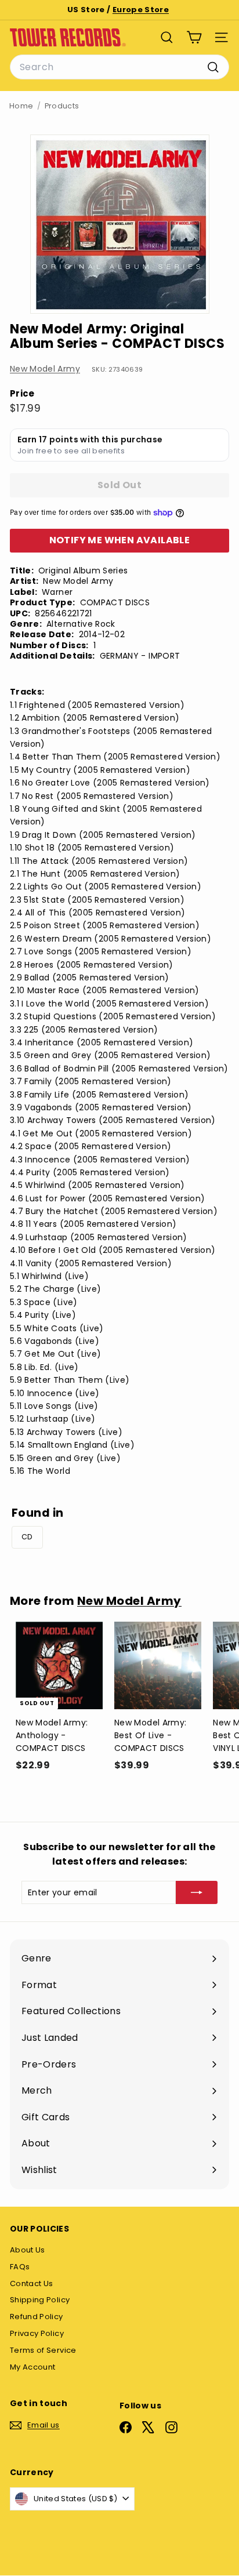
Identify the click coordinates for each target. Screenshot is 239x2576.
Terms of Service (43, 2350)
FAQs (20, 2267)
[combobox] (119, 67)
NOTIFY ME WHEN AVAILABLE (120, 540)
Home (21, 106)
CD (27, 1537)
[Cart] (194, 37)
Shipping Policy (40, 2300)
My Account (33, 2367)
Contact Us (32, 2283)
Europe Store (141, 10)
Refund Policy (37, 2317)
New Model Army (45, 369)
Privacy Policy (37, 2333)
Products (62, 106)
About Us (28, 2250)
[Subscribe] (197, 1892)
